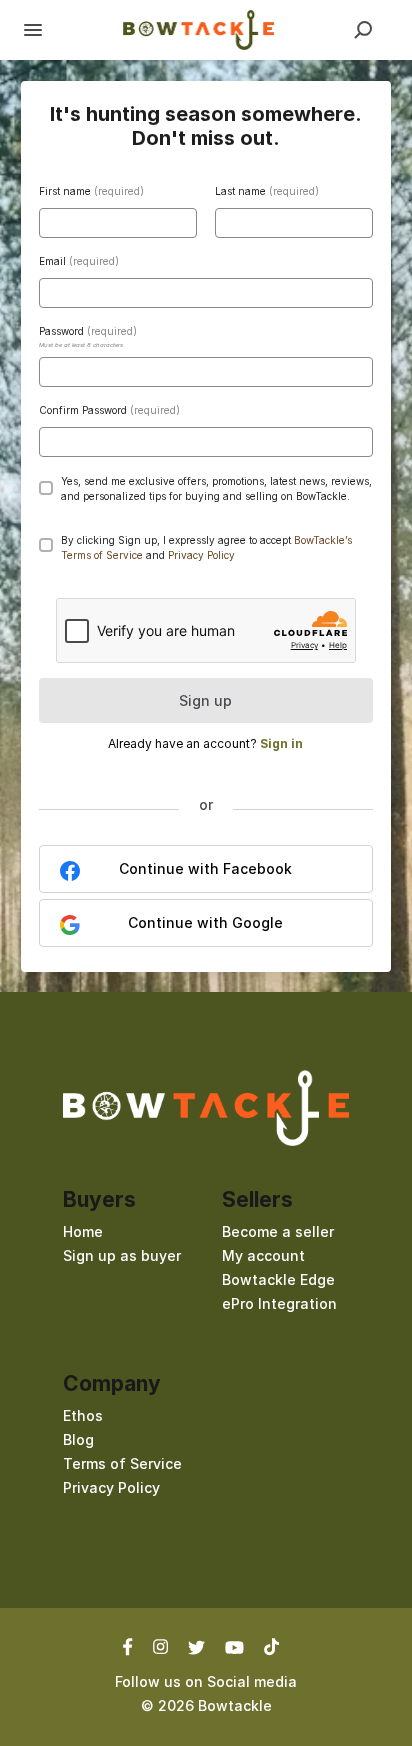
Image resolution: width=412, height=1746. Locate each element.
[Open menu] (33, 30)
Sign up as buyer (122, 1255)
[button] (201, 555)
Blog (78, 1439)
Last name (267, 191)
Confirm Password (109, 410)
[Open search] (363, 30)
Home (83, 1231)
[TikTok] (271, 1646)
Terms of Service (122, 1463)
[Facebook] (133, 1646)
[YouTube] (234, 1646)
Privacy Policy (111, 1487)
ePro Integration (279, 1303)
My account (263, 1255)
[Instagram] (160, 1646)
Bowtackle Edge (278, 1279)
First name (91, 191)
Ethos (83, 1415)
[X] (196, 1646)
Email (79, 261)
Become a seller (278, 1231)
